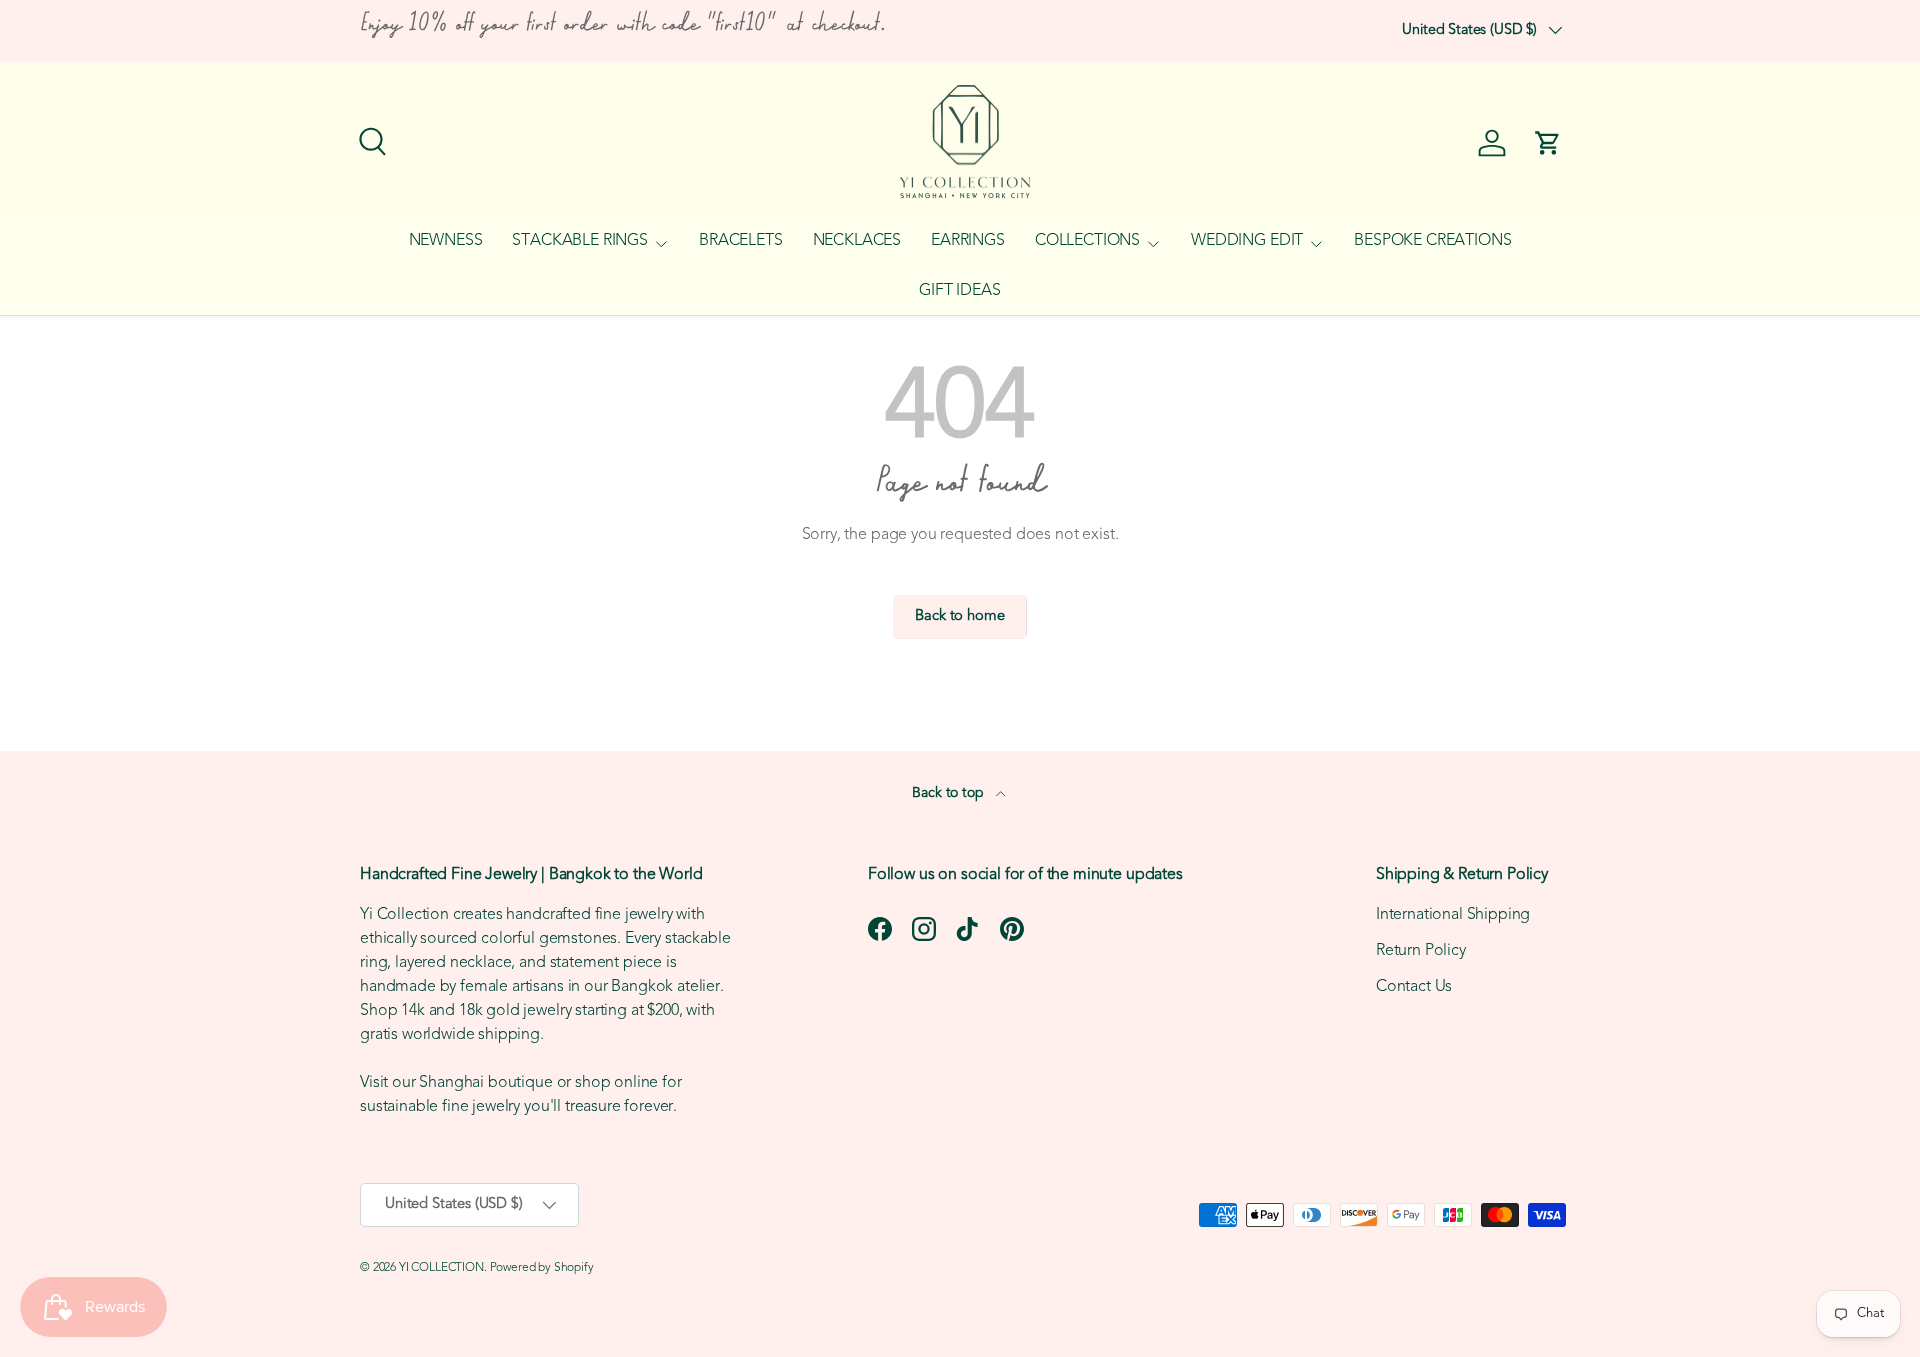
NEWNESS (446, 241)
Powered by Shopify (542, 1268)
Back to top (949, 793)
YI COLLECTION (441, 1268)
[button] (1548, 143)
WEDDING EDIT (1247, 241)
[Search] (370, 139)
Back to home (959, 616)
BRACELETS (741, 241)
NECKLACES (857, 241)
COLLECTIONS (1087, 241)
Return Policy (1421, 951)
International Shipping (1453, 915)
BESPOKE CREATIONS (1432, 241)
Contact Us (1414, 987)
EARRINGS (968, 241)
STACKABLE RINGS (580, 241)
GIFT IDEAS (959, 291)
